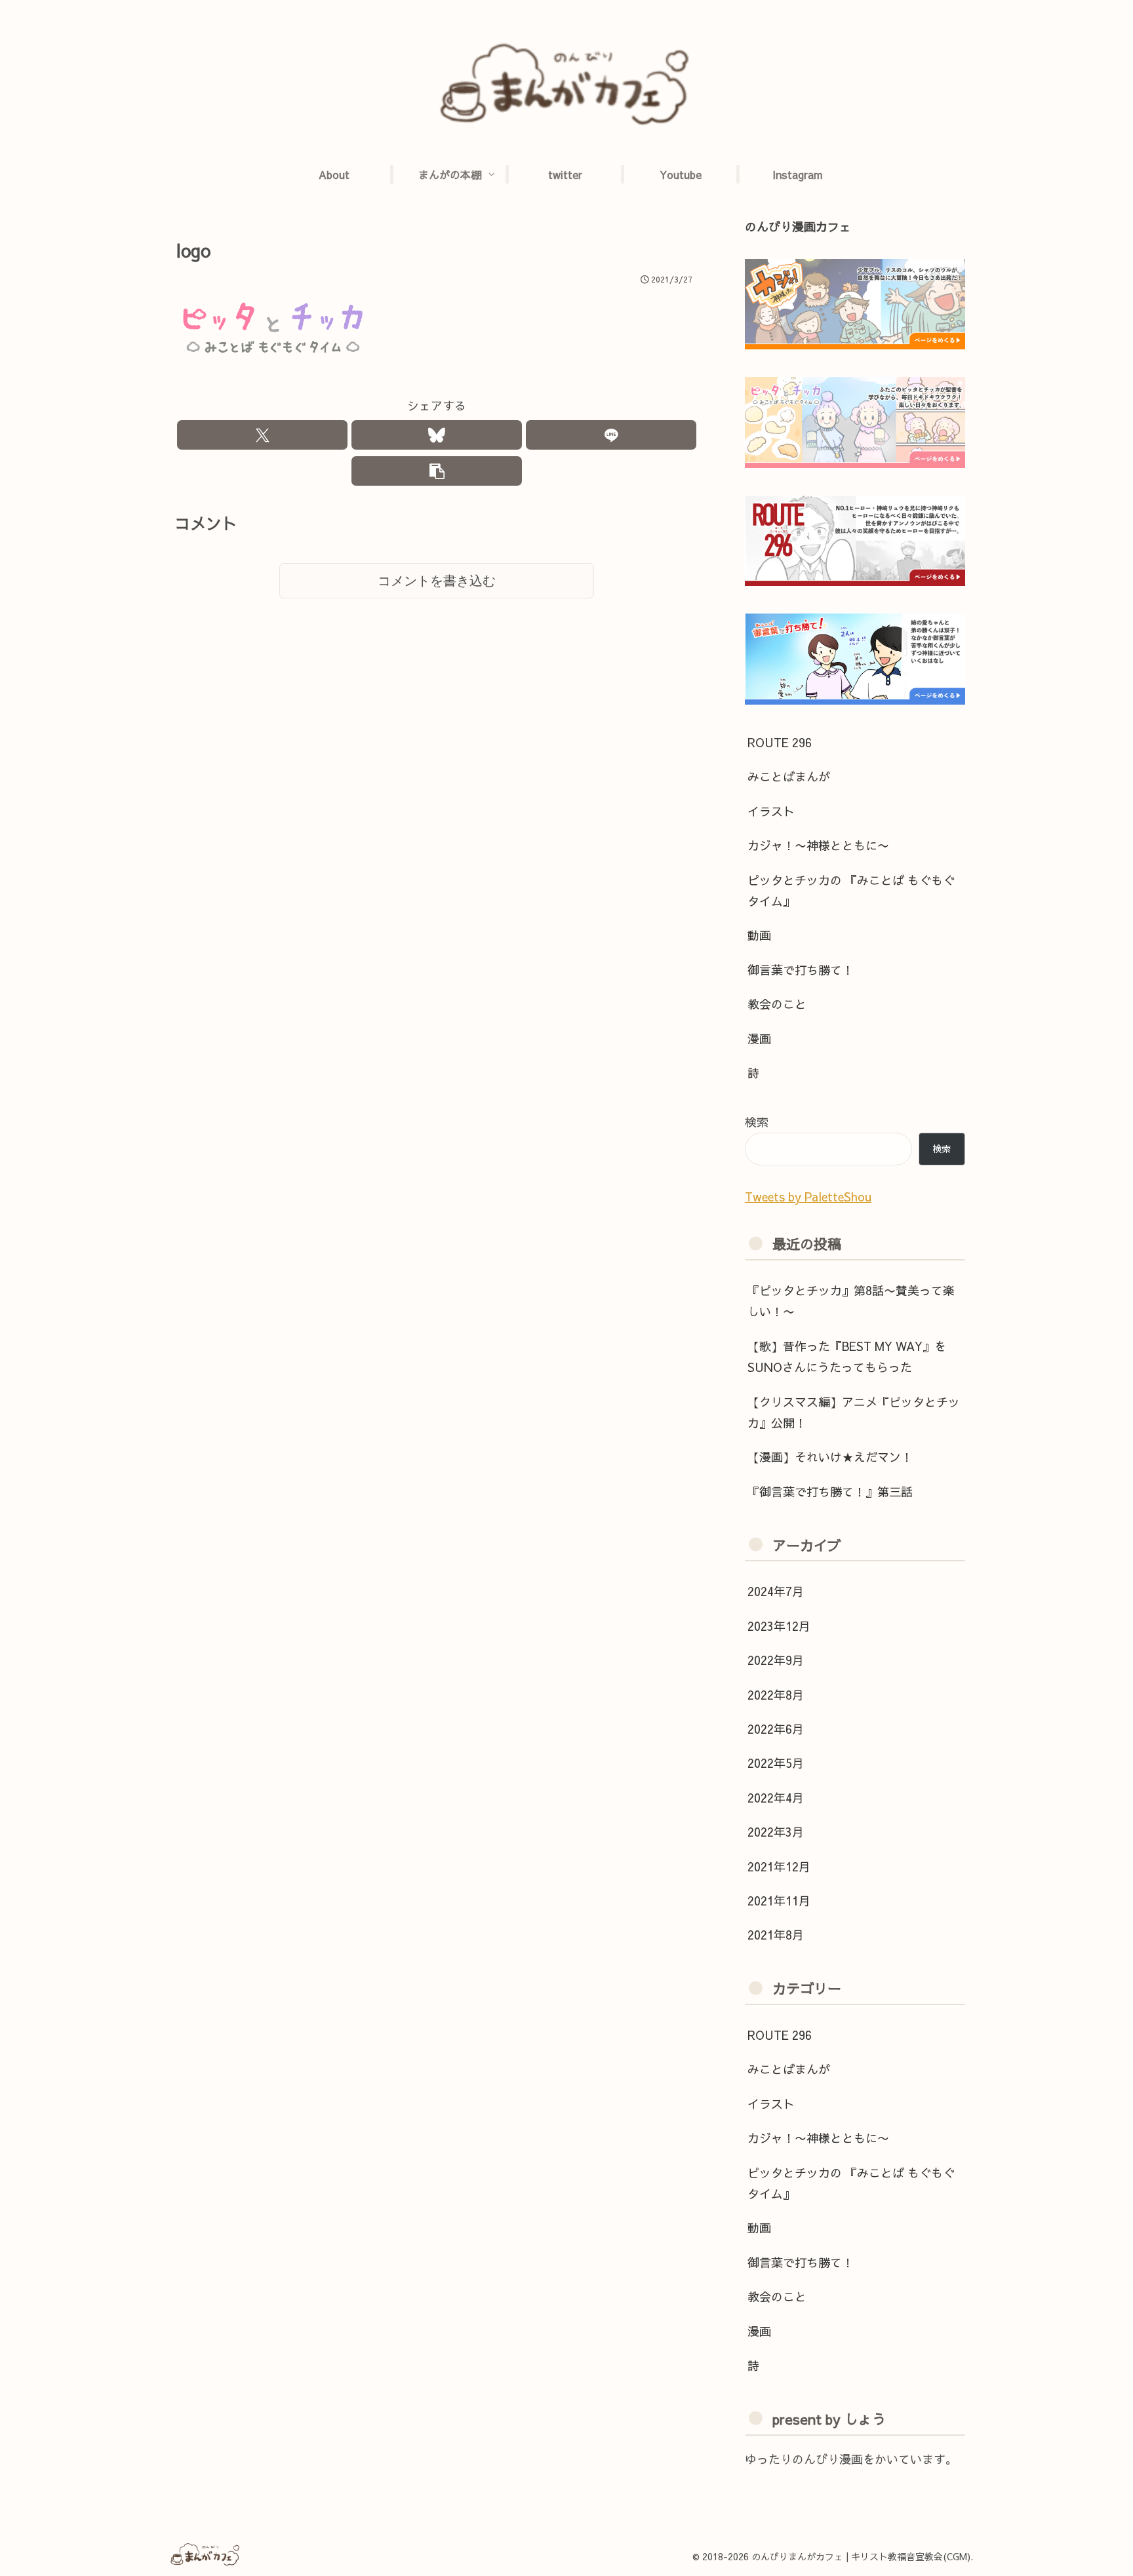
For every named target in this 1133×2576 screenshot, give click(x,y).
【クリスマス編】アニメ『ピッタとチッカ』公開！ (854, 1412)
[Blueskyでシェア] (437, 435)
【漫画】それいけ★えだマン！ (830, 1457)
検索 (757, 1122)
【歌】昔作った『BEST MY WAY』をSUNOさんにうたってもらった (847, 1356)
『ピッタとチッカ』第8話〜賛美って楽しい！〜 (851, 1301)
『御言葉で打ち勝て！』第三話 (830, 1492)
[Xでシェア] (262, 435)
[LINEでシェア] (611, 435)
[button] (437, 471)
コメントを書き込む (437, 581)
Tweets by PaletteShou (808, 1197)
